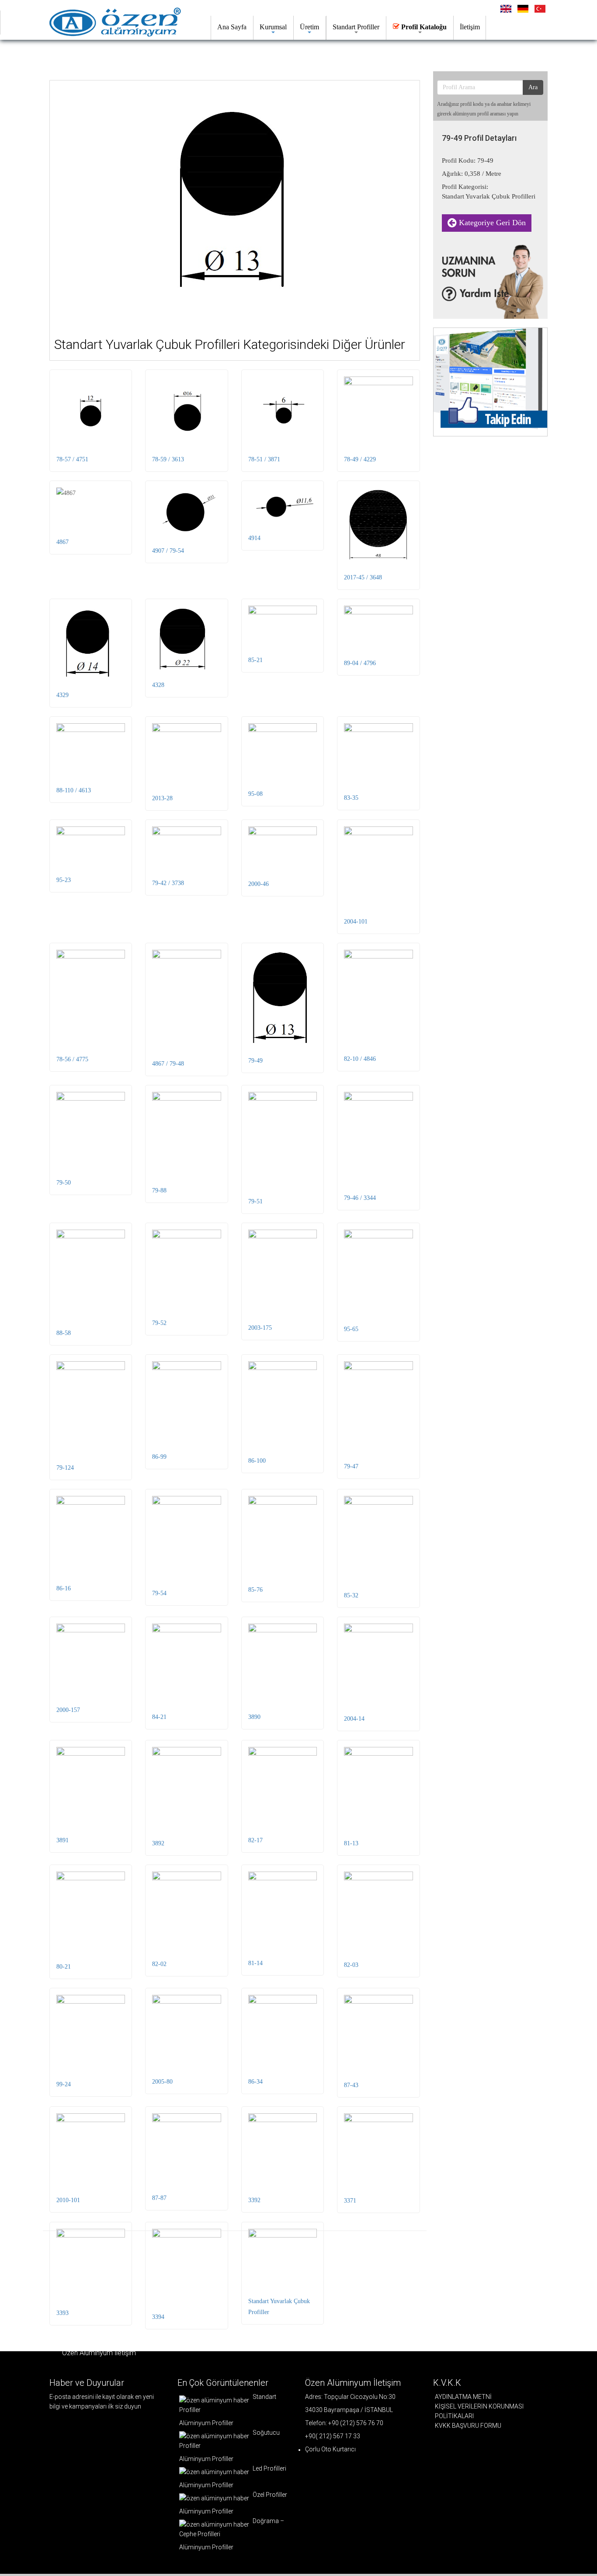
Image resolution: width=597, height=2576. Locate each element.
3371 (350, 2201)
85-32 (351, 1595)
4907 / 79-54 (168, 551)
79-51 (255, 1201)
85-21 (255, 660)
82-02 (159, 1964)
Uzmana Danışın (94, 54)
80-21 (64, 1967)
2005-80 (162, 2082)
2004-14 (354, 1719)
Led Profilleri (269, 2468)
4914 (254, 538)
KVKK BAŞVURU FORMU (468, 2426)
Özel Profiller (269, 2495)
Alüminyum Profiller (206, 2423)
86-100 (257, 1461)
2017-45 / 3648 (363, 577)
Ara (533, 87)
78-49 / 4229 (360, 459)
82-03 (351, 1965)
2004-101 (356, 922)
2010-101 (68, 2200)
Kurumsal (273, 27)
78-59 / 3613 (168, 459)
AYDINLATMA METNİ (463, 2397)
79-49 (255, 1061)
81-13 (351, 1843)
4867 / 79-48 (168, 1064)
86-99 (159, 1457)
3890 (254, 1717)
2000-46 (259, 884)
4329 (62, 695)
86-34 (255, 2082)
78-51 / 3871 (264, 459)
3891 (62, 1840)
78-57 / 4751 (72, 459)
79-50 (64, 1183)
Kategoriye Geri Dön (491, 223)
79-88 (159, 1190)
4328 (158, 685)
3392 (254, 2200)
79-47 (351, 1466)
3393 (62, 2313)
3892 (158, 1843)
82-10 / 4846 (360, 1059)
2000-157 (68, 1710)
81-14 (255, 1963)
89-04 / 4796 (360, 663)
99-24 (64, 2084)
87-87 (159, 2198)
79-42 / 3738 (168, 883)
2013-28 (162, 798)
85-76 (255, 1590)
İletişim (470, 27)
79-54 (159, 1593)
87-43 (351, 2085)
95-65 (351, 1329)
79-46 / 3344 (360, 1198)
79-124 (65, 1468)
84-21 (159, 1717)
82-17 (255, 1840)
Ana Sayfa (232, 27)
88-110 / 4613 (74, 790)
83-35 (351, 798)
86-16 (64, 1588)
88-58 (64, 1333)
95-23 (64, 880)
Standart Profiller (356, 27)
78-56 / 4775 (72, 1059)
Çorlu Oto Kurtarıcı (330, 2449)
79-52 (159, 1323)
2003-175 (260, 1328)
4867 (62, 542)
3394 (158, 2317)
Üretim (309, 27)
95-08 (255, 794)
